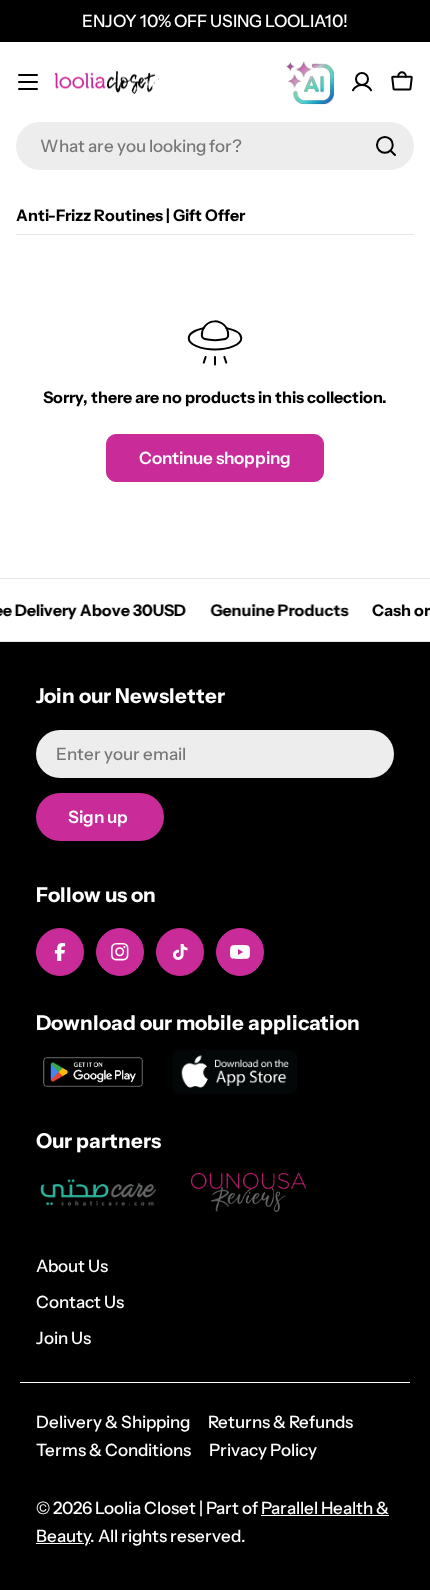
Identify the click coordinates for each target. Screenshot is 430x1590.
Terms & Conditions (113, 1450)
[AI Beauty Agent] (310, 82)
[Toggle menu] (28, 82)
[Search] (386, 146)
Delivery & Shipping (113, 1422)
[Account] (362, 82)
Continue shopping (215, 458)
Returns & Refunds (280, 1422)
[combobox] (215, 146)
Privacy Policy (263, 1450)
